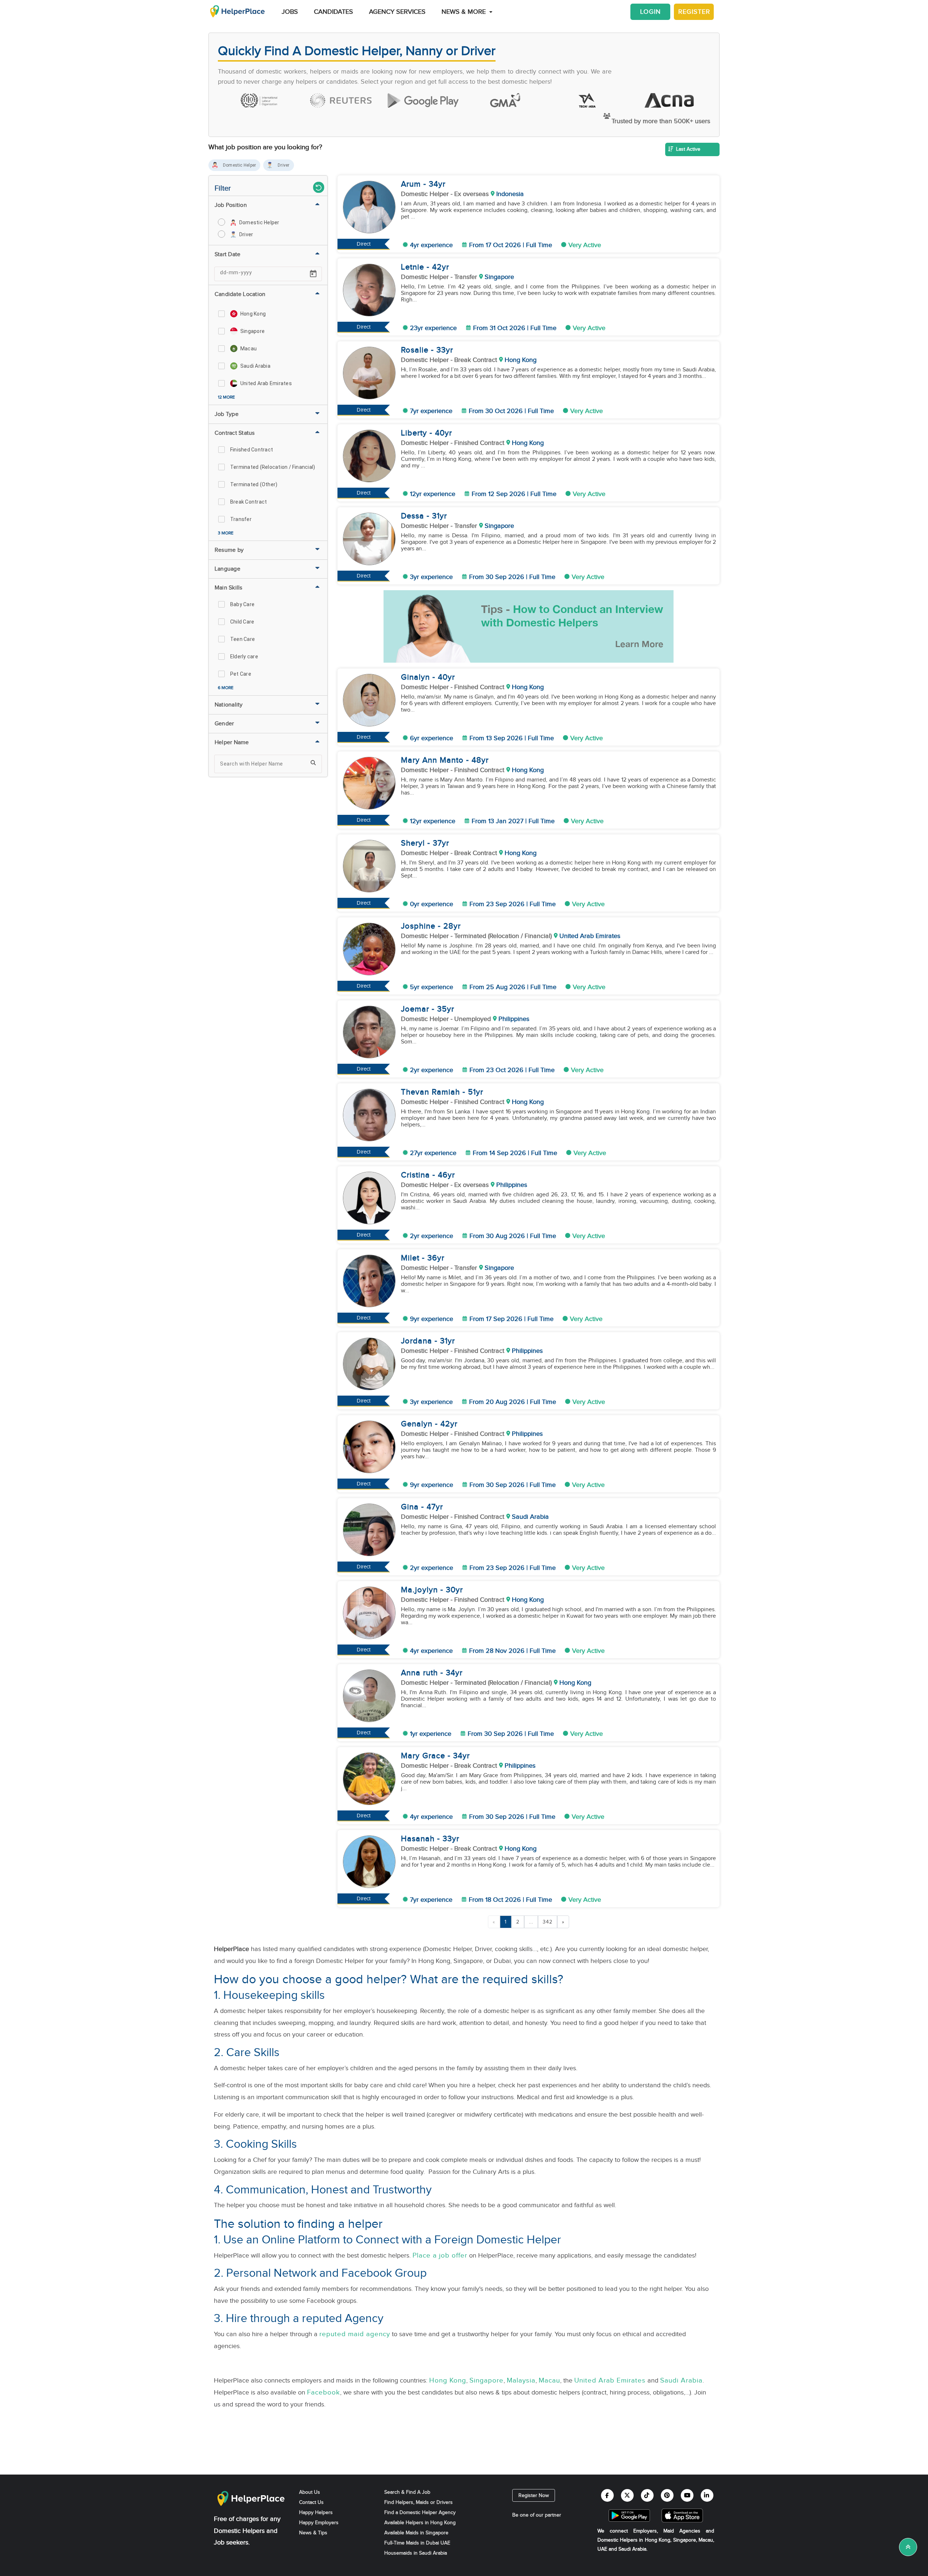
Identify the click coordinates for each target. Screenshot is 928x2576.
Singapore (486, 2380)
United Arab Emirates (610, 2380)
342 (548, 1922)
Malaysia (521, 2380)
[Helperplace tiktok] (647, 2495)
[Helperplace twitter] (627, 2495)
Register (694, 12)
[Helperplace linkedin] (707, 2495)
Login (651, 12)
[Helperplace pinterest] (667, 2495)
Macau (549, 2380)
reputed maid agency (355, 2334)
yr (442, 184)
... (531, 1922)
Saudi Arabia (681, 2380)
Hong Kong (448, 2380)
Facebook (324, 2392)
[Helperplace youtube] (687, 2495)
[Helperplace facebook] (607, 2495)
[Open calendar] (313, 274)
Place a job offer (440, 2255)
